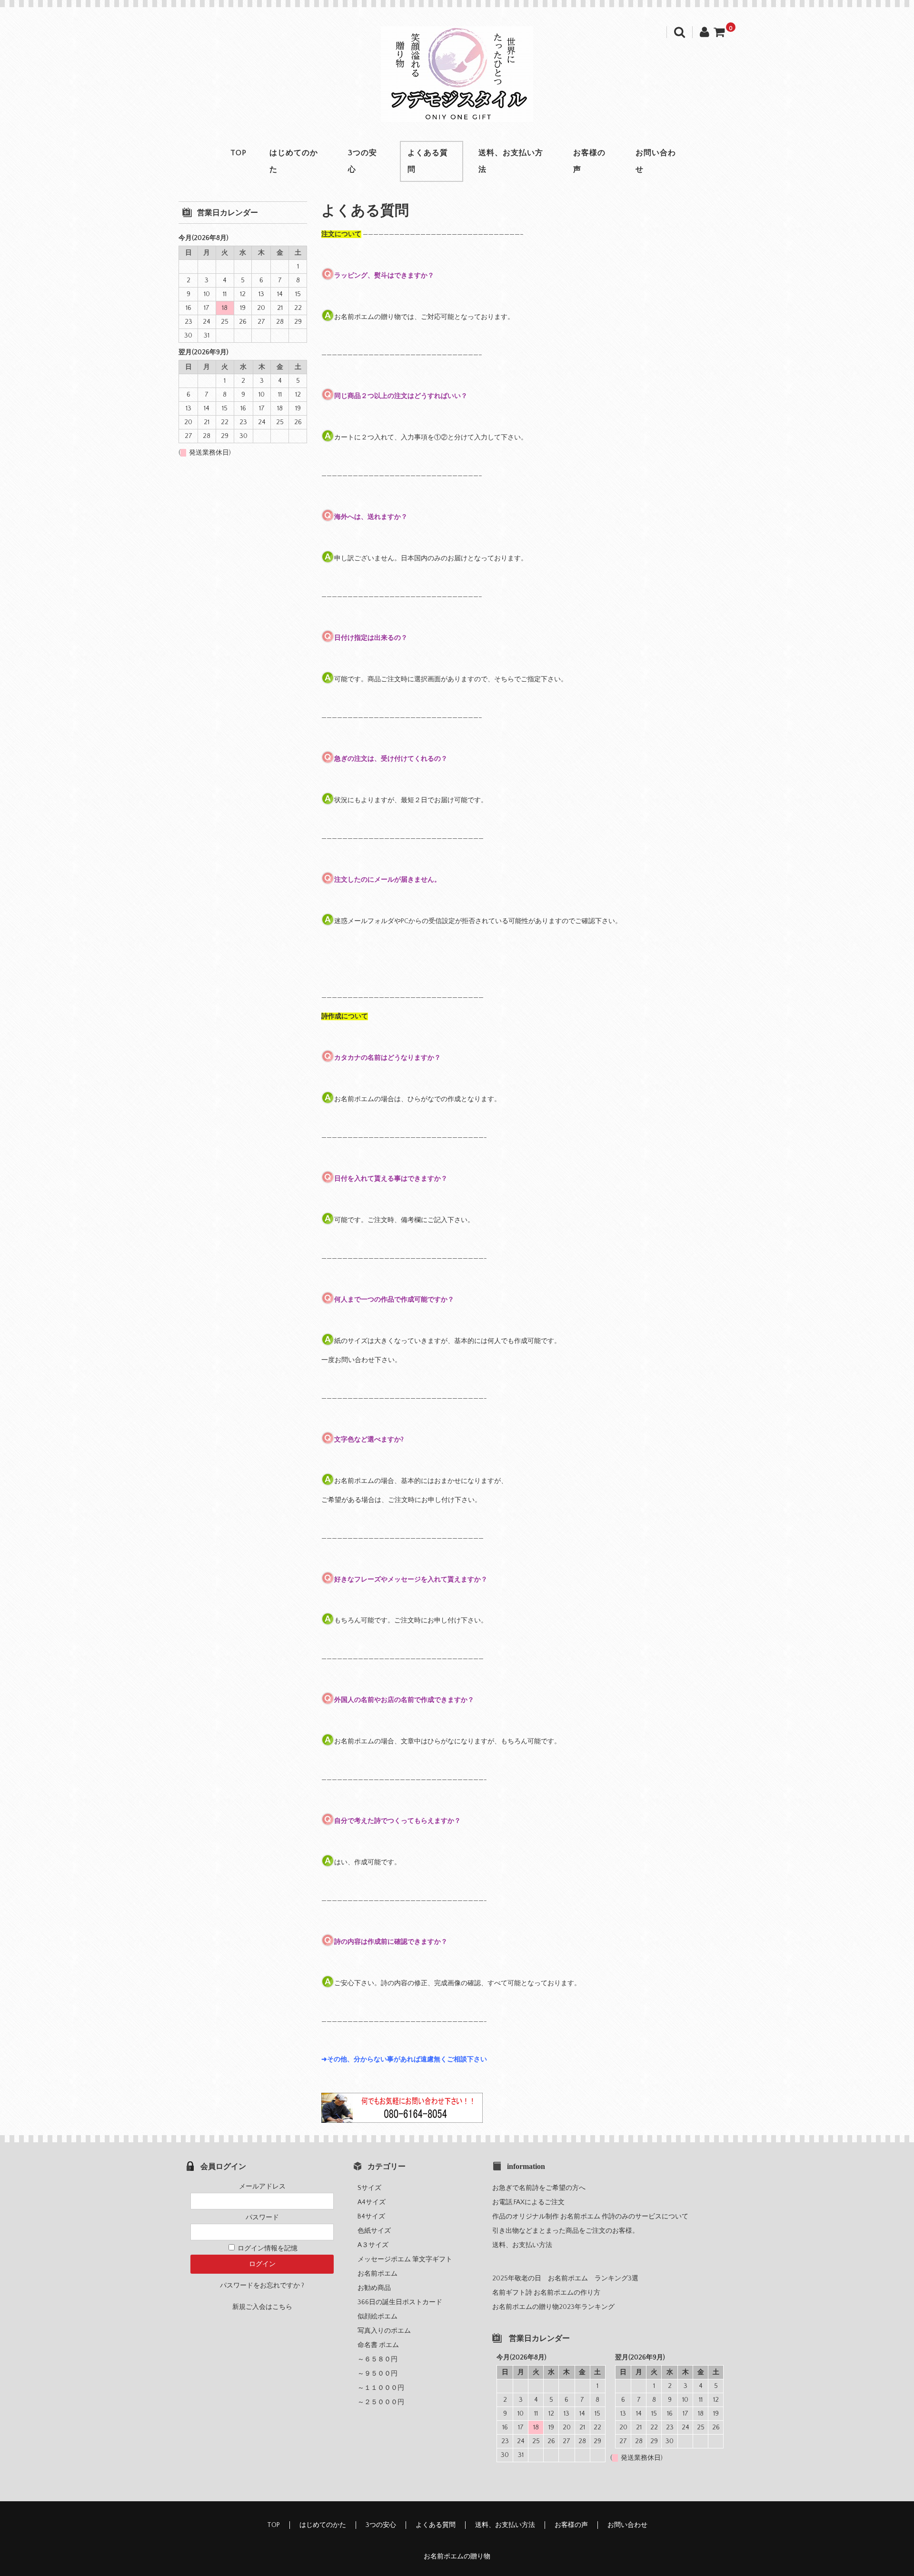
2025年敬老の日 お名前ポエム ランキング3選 (565, 2278)
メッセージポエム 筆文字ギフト (405, 2259)
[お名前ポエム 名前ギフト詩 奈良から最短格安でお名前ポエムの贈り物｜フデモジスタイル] (457, 112)
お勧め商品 (374, 2288)
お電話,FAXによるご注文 (528, 2202)
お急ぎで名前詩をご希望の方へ (539, 2188)
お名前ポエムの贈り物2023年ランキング (553, 2307)
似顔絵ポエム (378, 2317)
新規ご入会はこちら (262, 2307)
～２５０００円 (384, 2402)
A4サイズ (375, 2202)
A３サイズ (376, 2245)
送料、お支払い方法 (511, 161)
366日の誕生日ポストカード (400, 2302)
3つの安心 (363, 161)
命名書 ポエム (378, 2345)
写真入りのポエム (384, 2331)
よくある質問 (428, 161)
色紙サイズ (378, 2231)
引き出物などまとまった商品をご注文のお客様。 (566, 2231)
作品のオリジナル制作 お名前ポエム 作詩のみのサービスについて (590, 2217)
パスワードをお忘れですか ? (262, 2286)
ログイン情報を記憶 (267, 2248)
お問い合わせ (656, 161)
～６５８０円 (381, 2359)
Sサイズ (373, 2188)
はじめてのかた (294, 161)
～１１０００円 (384, 2388)
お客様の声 (589, 161)
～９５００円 (381, 2374)
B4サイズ (375, 2217)
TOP (238, 153)
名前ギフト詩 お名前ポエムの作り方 (546, 2293)
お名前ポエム (378, 2274)
